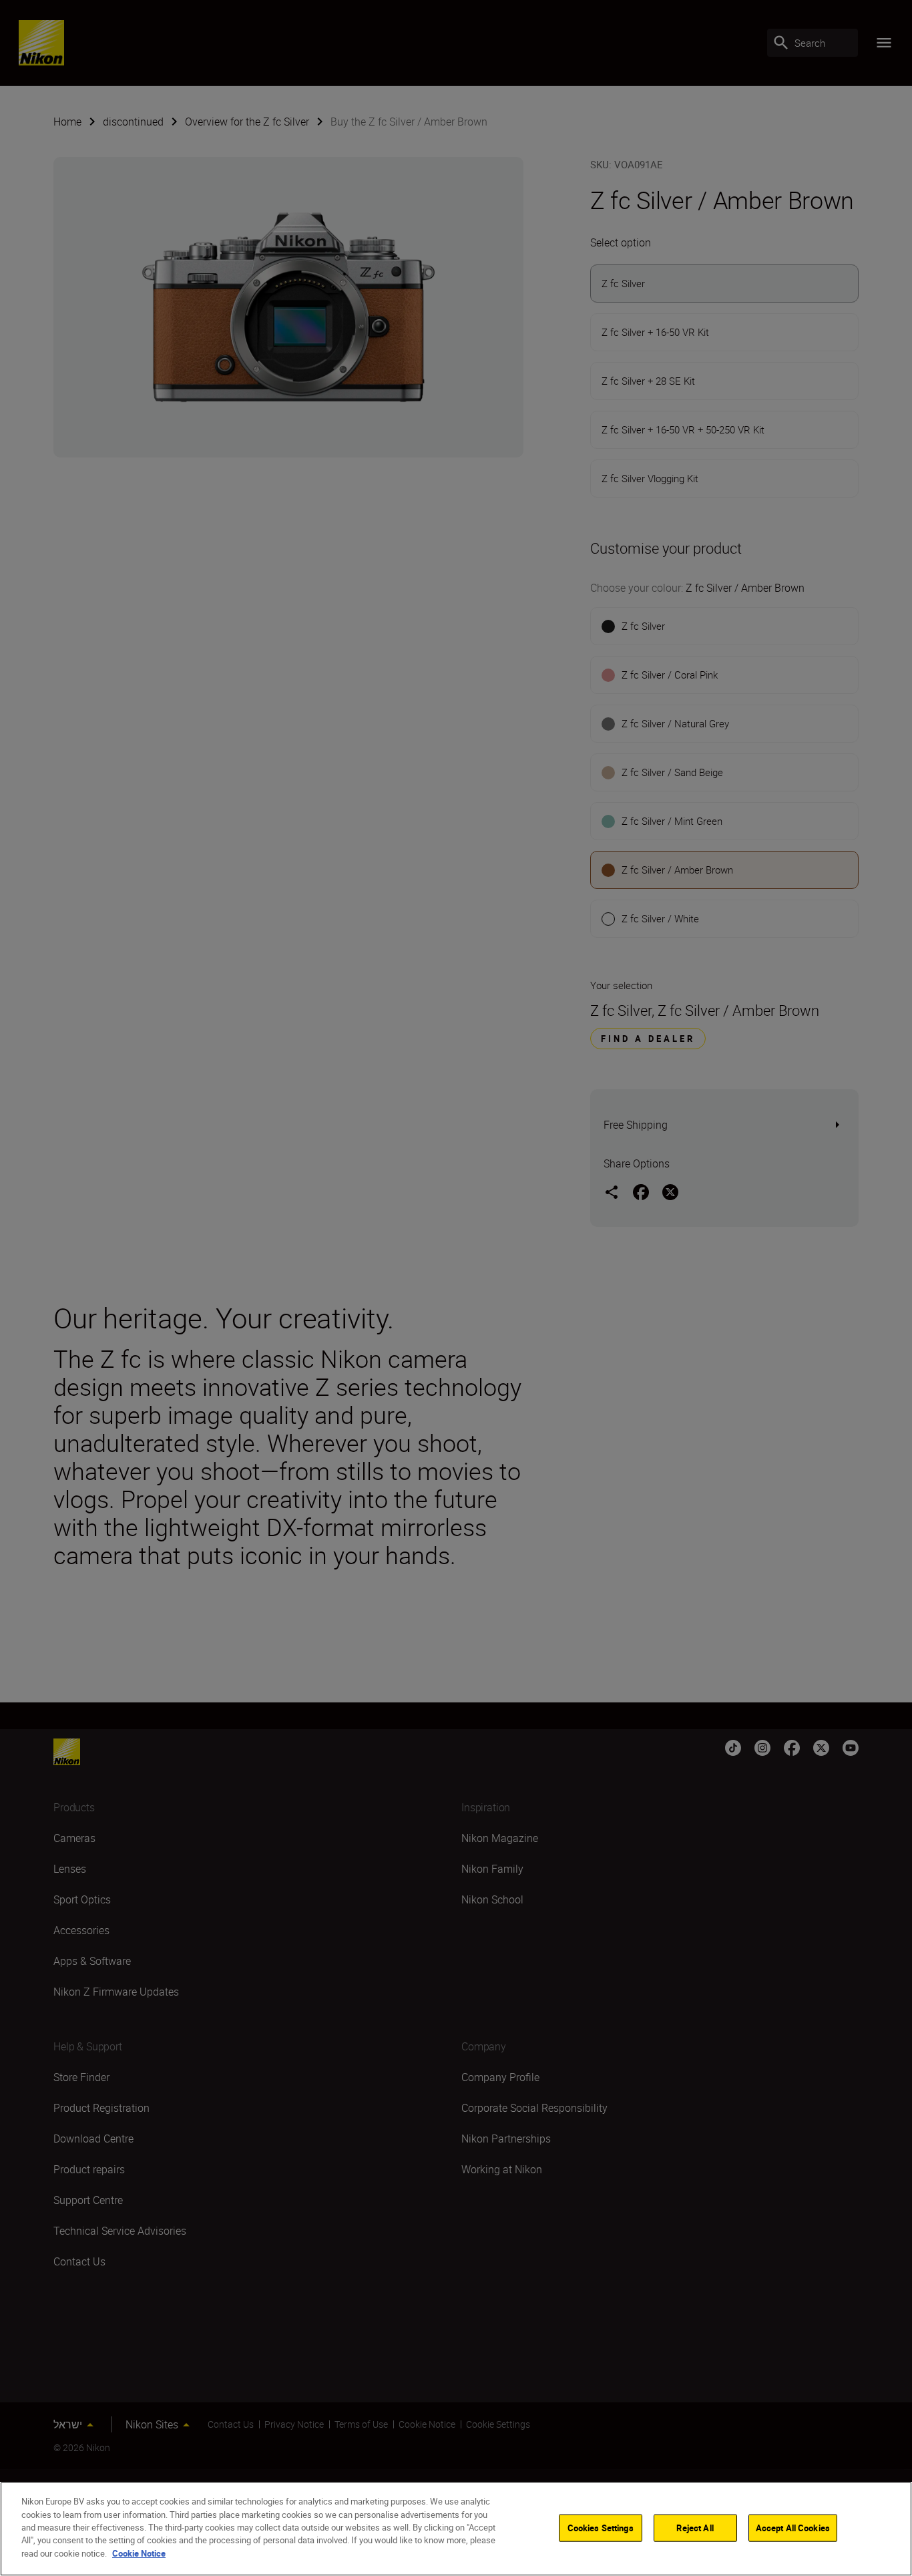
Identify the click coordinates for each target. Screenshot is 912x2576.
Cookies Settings (601, 2527)
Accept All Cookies (793, 2527)
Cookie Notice (139, 2553)
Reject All (695, 2527)
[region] (456, 2529)
